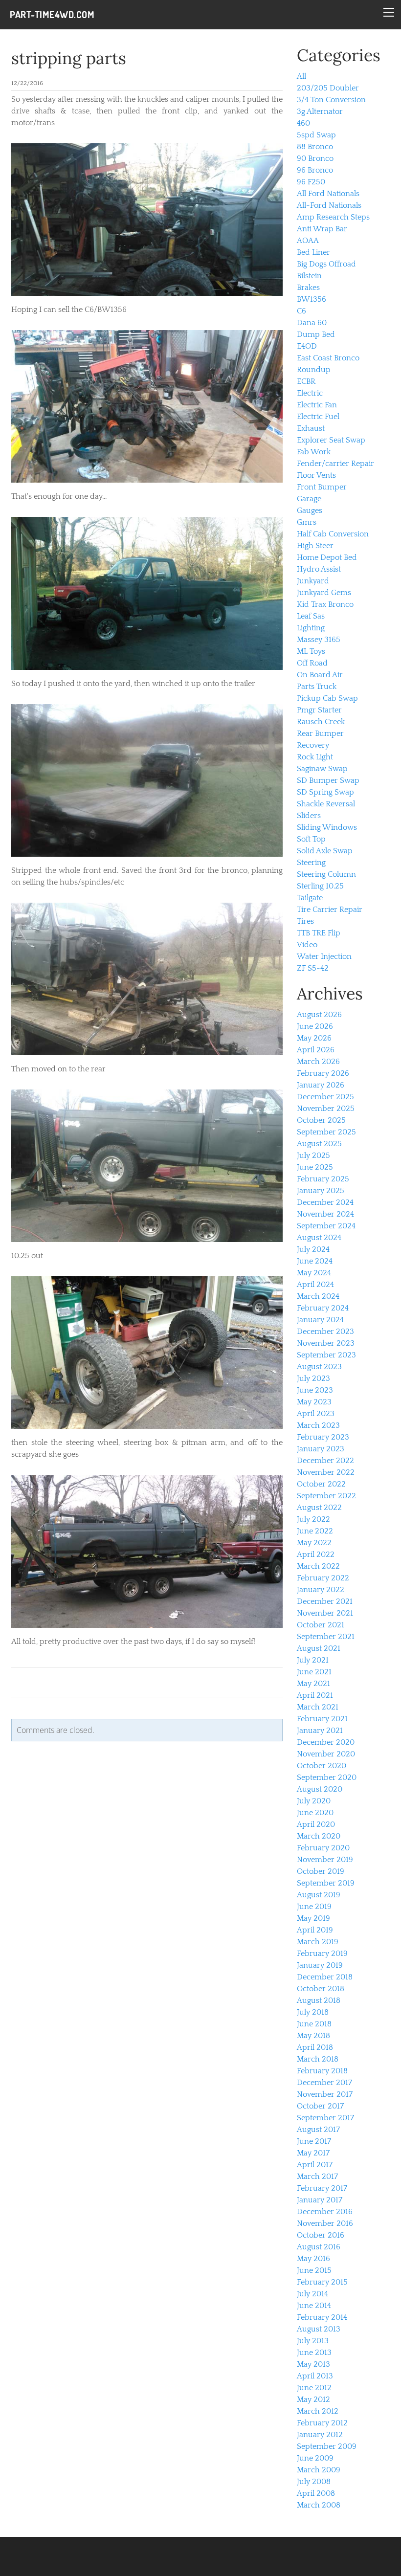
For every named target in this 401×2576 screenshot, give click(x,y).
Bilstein (309, 276)
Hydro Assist (319, 569)
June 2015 (314, 2270)
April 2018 (315, 2047)
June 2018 (314, 2024)
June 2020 (315, 1813)
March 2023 (318, 1425)
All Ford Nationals (328, 194)
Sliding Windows (327, 827)
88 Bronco (315, 147)
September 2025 (326, 1132)
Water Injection (324, 956)
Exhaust (311, 428)
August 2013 (319, 2329)
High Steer (315, 546)
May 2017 (313, 2153)
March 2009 (319, 2470)
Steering (311, 863)
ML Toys (311, 651)
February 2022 (323, 1578)
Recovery (313, 745)
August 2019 (319, 1895)
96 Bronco (315, 170)
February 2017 (322, 2188)
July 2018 (313, 2012)
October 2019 (321, 1871)
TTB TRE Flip (319, 933)
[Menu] (389, 12)
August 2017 (318, 2130)
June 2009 (315, 2458)
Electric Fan (317, 405)
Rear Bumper (320, 733)
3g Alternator (320, 111)
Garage (309, 499)
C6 (301, 311)
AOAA (308, 241)
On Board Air (320, 675)
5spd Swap (316, 135)
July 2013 (313, 2341)
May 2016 (313, 2259)
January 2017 (320, 2200)
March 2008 (319, 2505)
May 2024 (314, 1273)
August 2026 (319, 1015)
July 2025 (313, 1155)
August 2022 (319, 1508)
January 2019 (320, 1965)
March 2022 (318, 1566)
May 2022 (314, 1543)
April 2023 (316, 1414)
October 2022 (321, 1484)
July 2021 (313, 1660)
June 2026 (315, 1026)
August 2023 (319, 1367)
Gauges (310, 511)
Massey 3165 (319, 640)
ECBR (306, 381)
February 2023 (323, 1437)
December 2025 (325, 1097)
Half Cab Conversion (333, 534)
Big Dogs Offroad (326, 264)
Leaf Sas (311, 616)
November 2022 (326, 1472)
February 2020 (323, 1848)
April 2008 (316, 2493)
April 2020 (316, 1824)
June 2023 (315, 1390)
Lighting (311, 628)
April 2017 (315, 2165)
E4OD (307, 346)
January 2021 (320, 1731)
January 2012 (320, 2435)
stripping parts (69, 58)
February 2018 (322, 2071)
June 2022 (315, 1531)
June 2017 (314, 2141)
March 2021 (318, 1707)
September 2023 (326, 1355)
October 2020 (322, 1766)
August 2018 (319, 2000)
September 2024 (326, 1226)
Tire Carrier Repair (330, 910)
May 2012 (313, 2399)
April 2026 (316, 1050)
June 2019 (314, 1907)
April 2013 (315, 2376)
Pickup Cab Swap (327, 698)
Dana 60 (312, 323)
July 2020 (314, 1801)
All (301, 76)
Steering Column (326, 874)
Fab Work (314, 452)
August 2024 (319, 1238)
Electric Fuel (318, 417)
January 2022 (321, 1590)
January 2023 (321, 1449)
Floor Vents (316, 475)
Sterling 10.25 (320, 886)
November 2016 (325, 2223)
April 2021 (315, 1695)
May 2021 (313, 1684)
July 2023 (313, 1378)
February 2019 (322, 1954)
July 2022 (313, 1519)
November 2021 (325, 1613)
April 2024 (315, 1285)
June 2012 (314, 2388)
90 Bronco (315, 158)
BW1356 (312, 299)
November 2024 (325, 1214)
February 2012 (322, 2423)
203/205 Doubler (328, 88)
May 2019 (313, 1918)
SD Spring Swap (325, 792)
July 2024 (313, 1249)
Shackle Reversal (326, 804)
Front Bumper (322, 487)
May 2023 (314, 1402)
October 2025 (321, 1120)
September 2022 (326, 1496)
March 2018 (318, 2059)
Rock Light (315, 757)
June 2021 (314, 1672)
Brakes (308, 288)
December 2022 (325, 1461)
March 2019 (318, 1942)
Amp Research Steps (333, 217)
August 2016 (319, 2247)
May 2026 (314, 1038)
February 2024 (323, 1308)
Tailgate (310, 898)
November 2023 (326, 1343)
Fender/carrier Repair (335, 464)
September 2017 (325, 2118)
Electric (310, 393)
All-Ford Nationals (329, 205)
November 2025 (326, 1109)
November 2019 (325, 1860)
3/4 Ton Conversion (331, 100)
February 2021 (322, 1719)
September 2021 (326, 1637)
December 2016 (325, 2212)
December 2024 (325, 1202)
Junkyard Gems (324, 593)
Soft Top (311, 839)
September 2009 (327, 2446)
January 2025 (321, 1191)
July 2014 (312, 2294)
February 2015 (322, 2282)
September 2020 (327, 1777)
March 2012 (318, 2411)
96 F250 (311, 182)
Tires (305, 921)
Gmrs (307, 522)
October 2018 (321, 1989)
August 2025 (319, 1144)
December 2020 (326, 1742)
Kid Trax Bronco (325, 604)
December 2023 (325, 1332)
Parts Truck (317, 687)
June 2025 (315, 1167)
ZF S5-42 (313, 968)
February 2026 (323, 1073)
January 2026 (321, 1085)
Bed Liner (313, 252)
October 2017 (320, 2106)
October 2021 (321, 1625)
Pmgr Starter (319, 710)
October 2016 (321, 2235)
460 (303, 123)
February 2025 (323, 1179)
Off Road (312, 663)
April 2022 (316, 1554)
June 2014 (314, 2306)
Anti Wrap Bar (322, 229)
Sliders (309, 816)
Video (307, 945)
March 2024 (318, 1296)
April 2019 (315, 1930)
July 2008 (314, 2482)
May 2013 (313, 2364)
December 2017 (324, 2083)
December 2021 (325, 1601)
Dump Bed (316, 334)
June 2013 (314, 2353)
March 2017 (317, 2176)
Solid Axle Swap (325, 851)
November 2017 (325, 2094)
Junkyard (313, 581)
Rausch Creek (321, 722)
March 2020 (319, 1836)
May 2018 (313, 2036)
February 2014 (322, 2317)
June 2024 (315, 1261)
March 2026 (318, 1062)
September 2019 (326, 1883)
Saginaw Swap (322, 769)
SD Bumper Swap (328, 780)
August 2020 (320, 1789)
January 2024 (320, 1320)
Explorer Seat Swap (331, 440)
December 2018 (325, 1977)
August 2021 (319, 1648)
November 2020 (326, 1754)
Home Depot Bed (327, 557)
